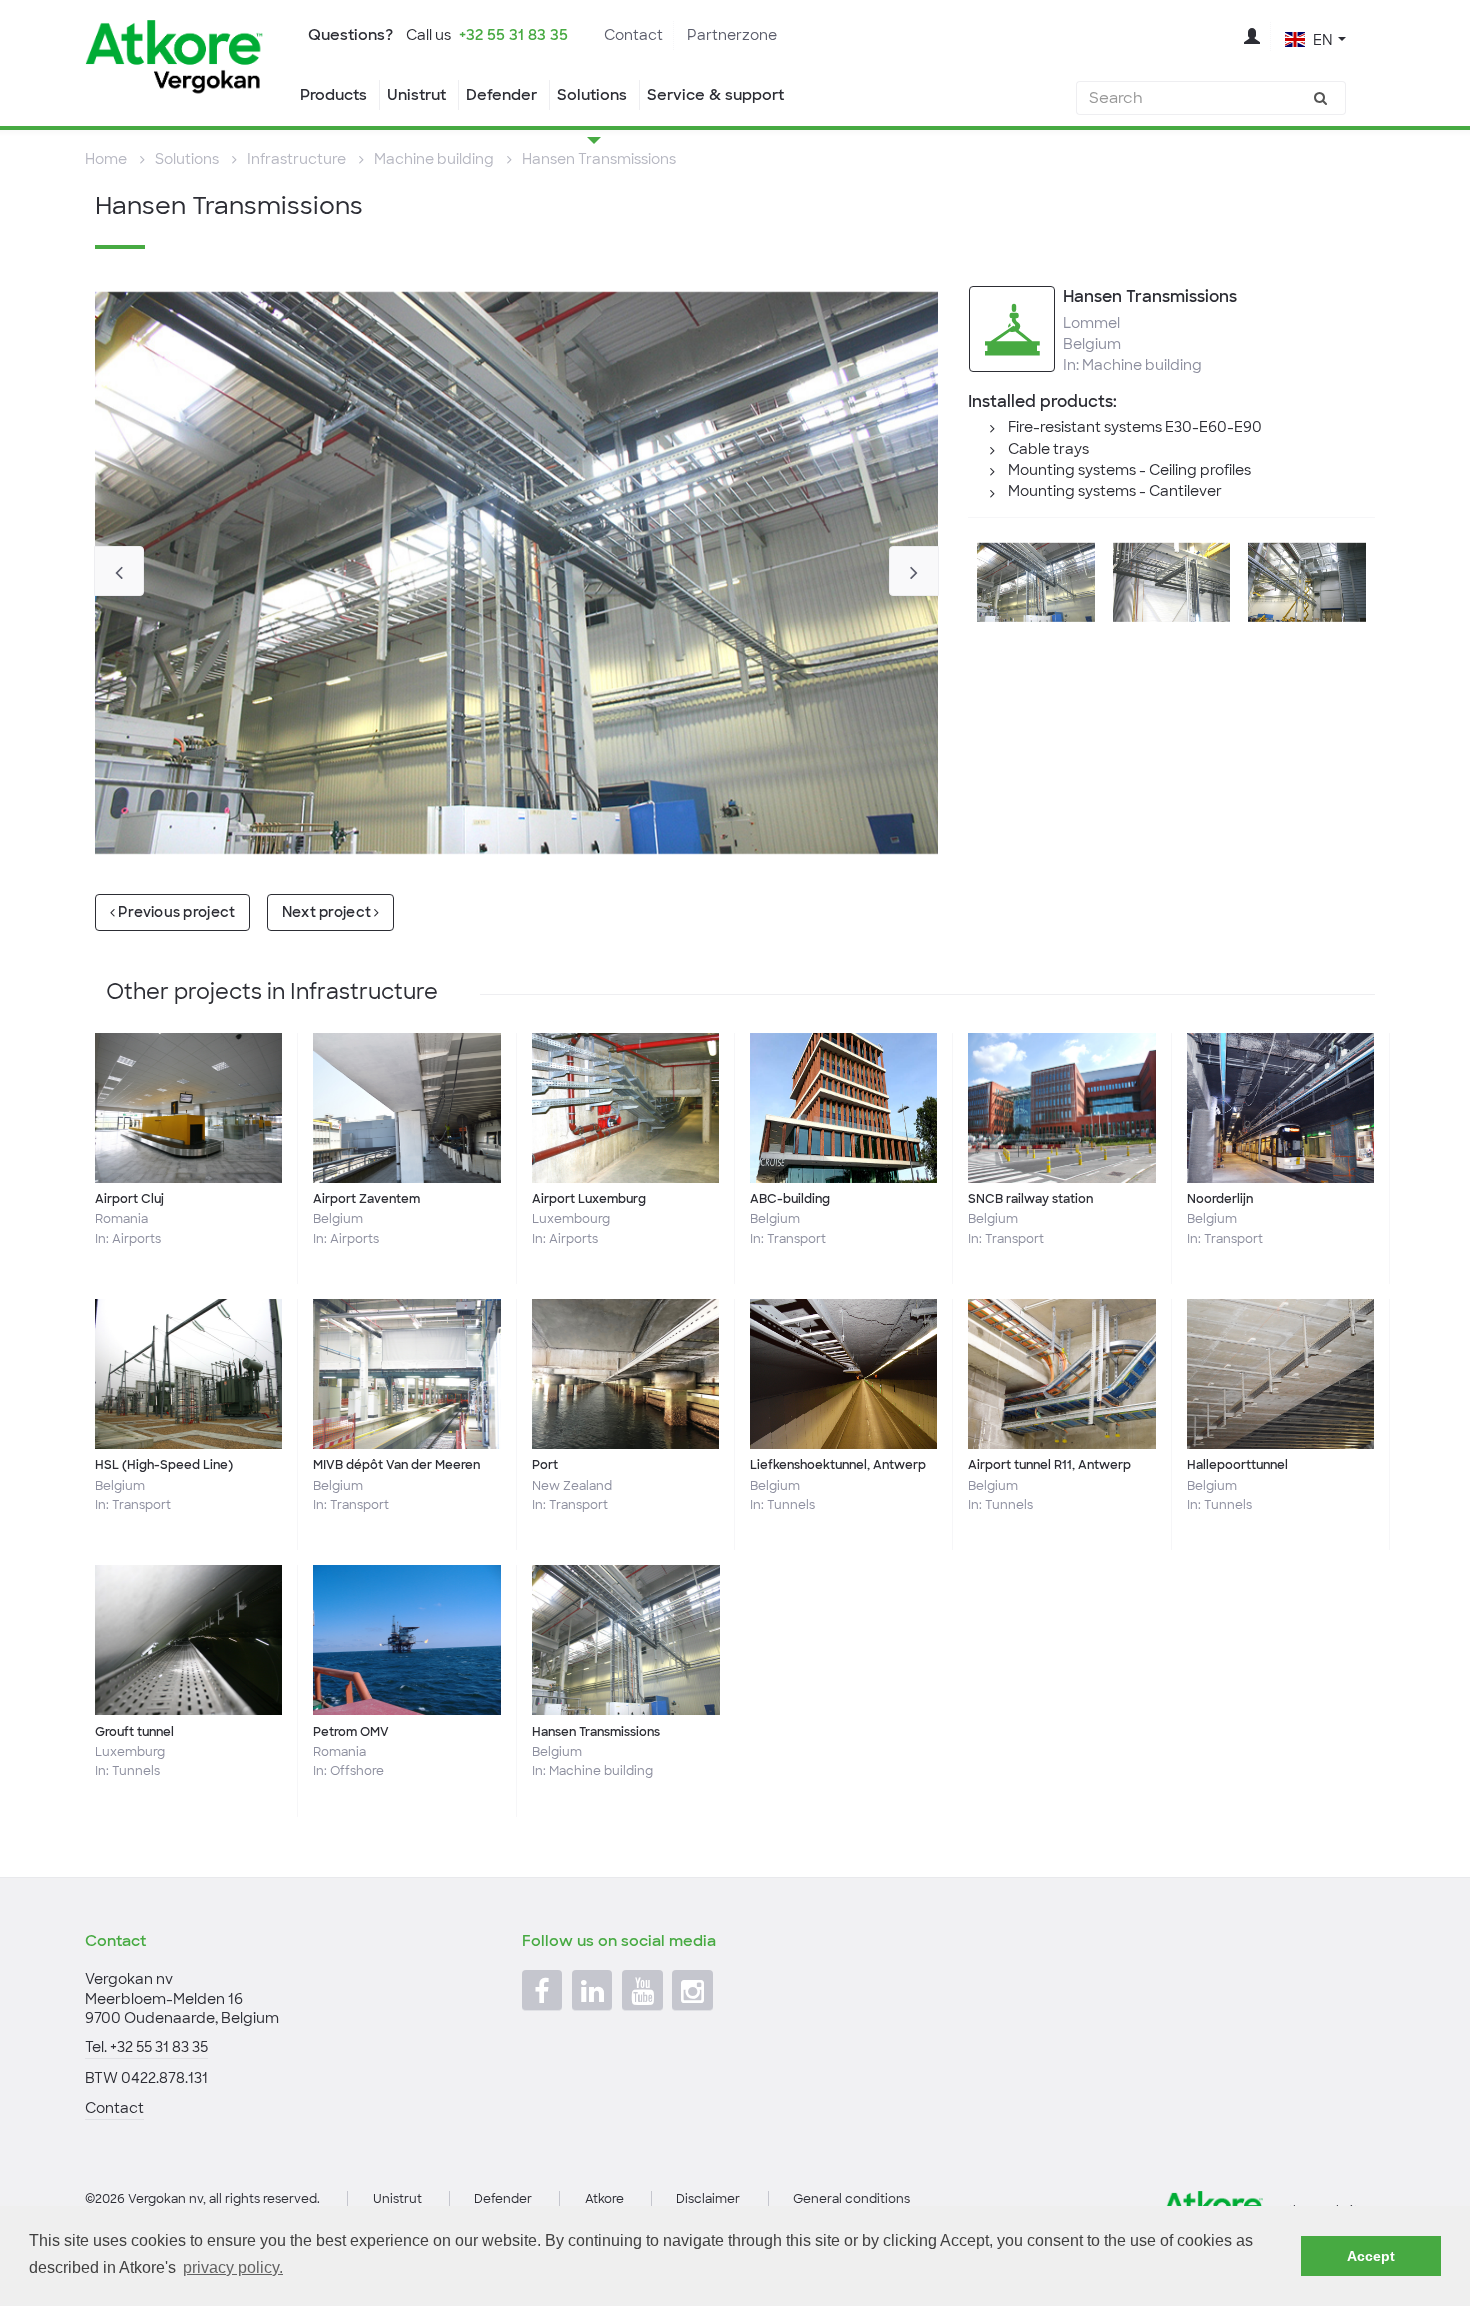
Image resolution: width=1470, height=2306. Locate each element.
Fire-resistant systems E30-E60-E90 (1135, 427)
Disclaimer (708, 2199)
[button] (1315, 38)
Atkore (604, 2199)
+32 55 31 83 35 (513, 35)
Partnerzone (732, 35)
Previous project (175, 912)
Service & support (715, 95)
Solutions (592, 95)
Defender (501, 95)
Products (333, 95)
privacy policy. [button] (233, 2267)
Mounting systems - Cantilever (1115, 491)
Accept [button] (1371, 2256)
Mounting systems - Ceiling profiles (1129, 470)
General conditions (851, 2199)
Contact (633, 35)
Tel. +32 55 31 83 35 (146, 2047)
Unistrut (416, 95)
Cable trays (1048, 449)
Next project (328, 912)
